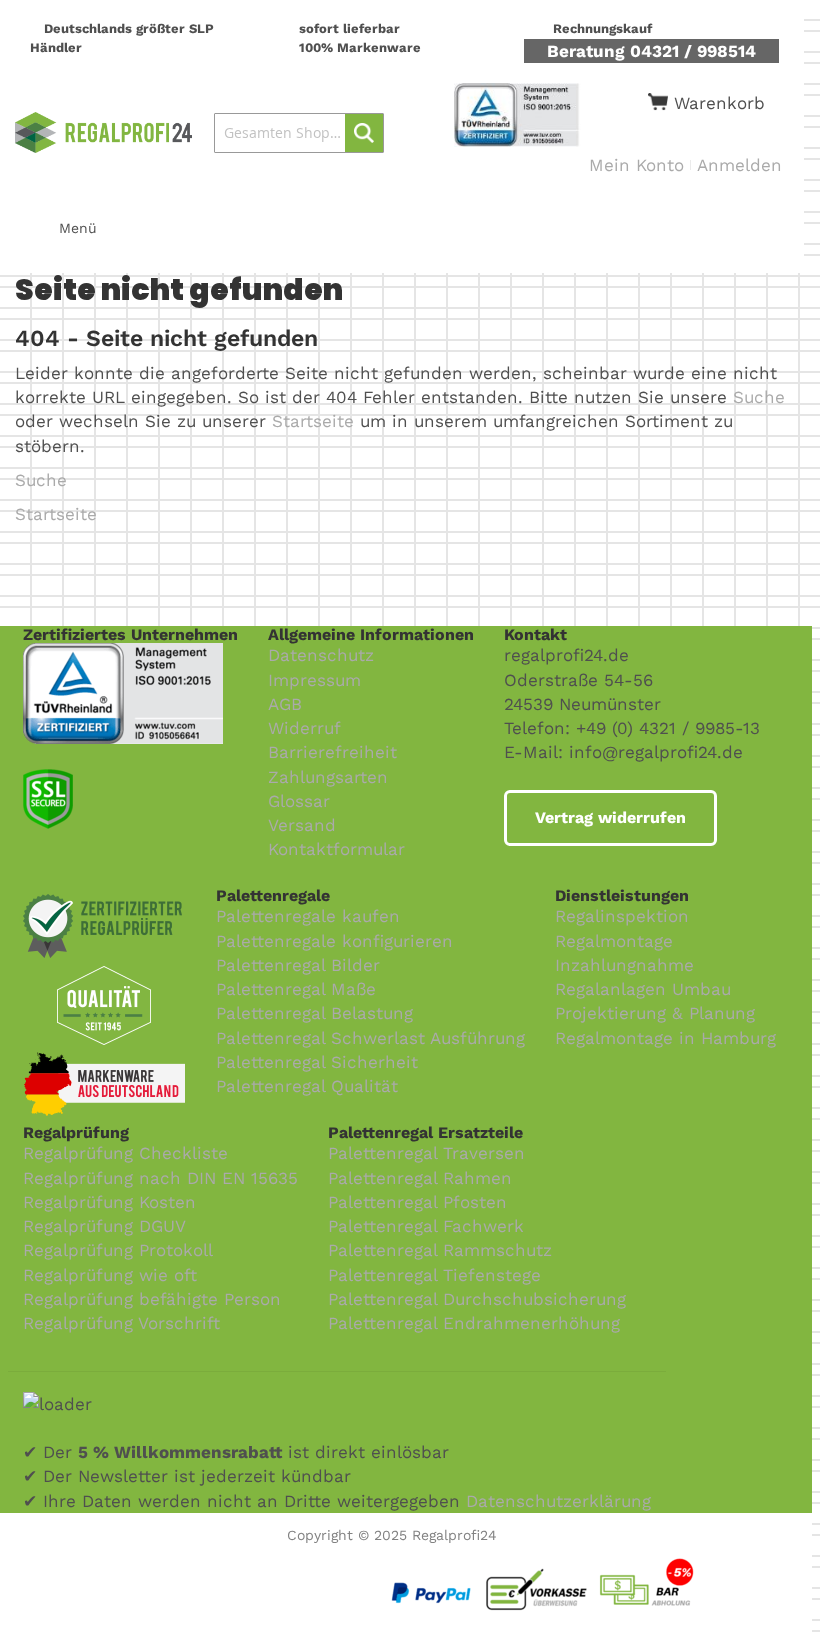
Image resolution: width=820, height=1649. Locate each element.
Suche (759, 397)
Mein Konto (636, 165)
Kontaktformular (336, 849)
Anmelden (739, 165)
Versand (302, 825)
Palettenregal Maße (296, 989)
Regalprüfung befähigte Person (152, 1299)
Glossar (299, 801)
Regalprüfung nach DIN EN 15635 (160, 1178)
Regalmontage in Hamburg (665, 1038)
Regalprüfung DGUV (104, 1226)
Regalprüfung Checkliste (125, 1153)
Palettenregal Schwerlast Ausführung (370, 1038)
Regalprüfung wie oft (110, 1275)
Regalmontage (614, 941)
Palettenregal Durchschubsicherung (477, 1299)
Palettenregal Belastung (314, 1013)
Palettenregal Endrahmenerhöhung (474, 1323)
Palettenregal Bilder (298, 965)
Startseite (313, 421)
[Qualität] (123, 655)
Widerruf (304, 728)
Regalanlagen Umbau (643, 989)
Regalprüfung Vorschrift (121, 1323)
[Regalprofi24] (104, 132)
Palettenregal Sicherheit (317, 1062)
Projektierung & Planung (655, 1013)
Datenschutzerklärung (558, 1501)
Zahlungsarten (328, 777)
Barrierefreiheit (332, 752)
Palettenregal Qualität (307, 1086)
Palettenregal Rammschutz (440, 1250)
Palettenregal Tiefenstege (434, 1275)
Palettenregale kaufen (308, 916)
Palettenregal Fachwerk (426, 1226)
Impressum (314, 680)
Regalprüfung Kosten (109, 1202)
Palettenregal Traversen (426, 1153)
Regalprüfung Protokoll (118, 1250)
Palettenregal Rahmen (420, 1178)
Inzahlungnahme (624, 965)
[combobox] (298, 133)
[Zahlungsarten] (589, 1561)
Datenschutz (321, 655)
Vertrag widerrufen (610, 817)
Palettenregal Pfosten (417, 1202)
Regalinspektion (622, 916)
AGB (285, 704)
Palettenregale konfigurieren (334, 941)
